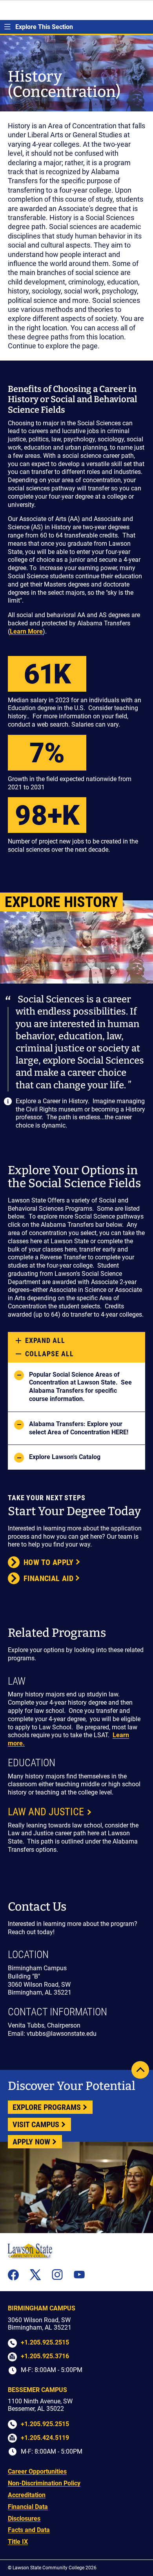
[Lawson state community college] (30, 2251)
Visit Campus (36, 2124)
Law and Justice (46, 1812)
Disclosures (24, 2519)
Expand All (45, 1340)
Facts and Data (29, 2530)
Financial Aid (48, 1578)
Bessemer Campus (37, 2390)
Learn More (26, 631)
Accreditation (27, 2495)
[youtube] (79, 2274)
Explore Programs (47, 2107)
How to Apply (49, 1562)
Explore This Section (44, 27)
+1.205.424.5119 (45, 2438)
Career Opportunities (37, 2471)
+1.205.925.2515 (45, 2342)
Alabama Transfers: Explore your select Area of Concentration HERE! (79, 1428)
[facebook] (13, 2275)
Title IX (18, 2542)
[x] (35, 2275)
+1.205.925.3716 (45, 2356)
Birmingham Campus (42, 2308)
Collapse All (49, 1354)
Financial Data (28, 2507)
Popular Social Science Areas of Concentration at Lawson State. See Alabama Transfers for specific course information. (80, 1387)
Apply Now (31, 2142)
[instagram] (57, 2275)
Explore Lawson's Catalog (65, 1457)
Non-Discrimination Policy (44, 2483)
